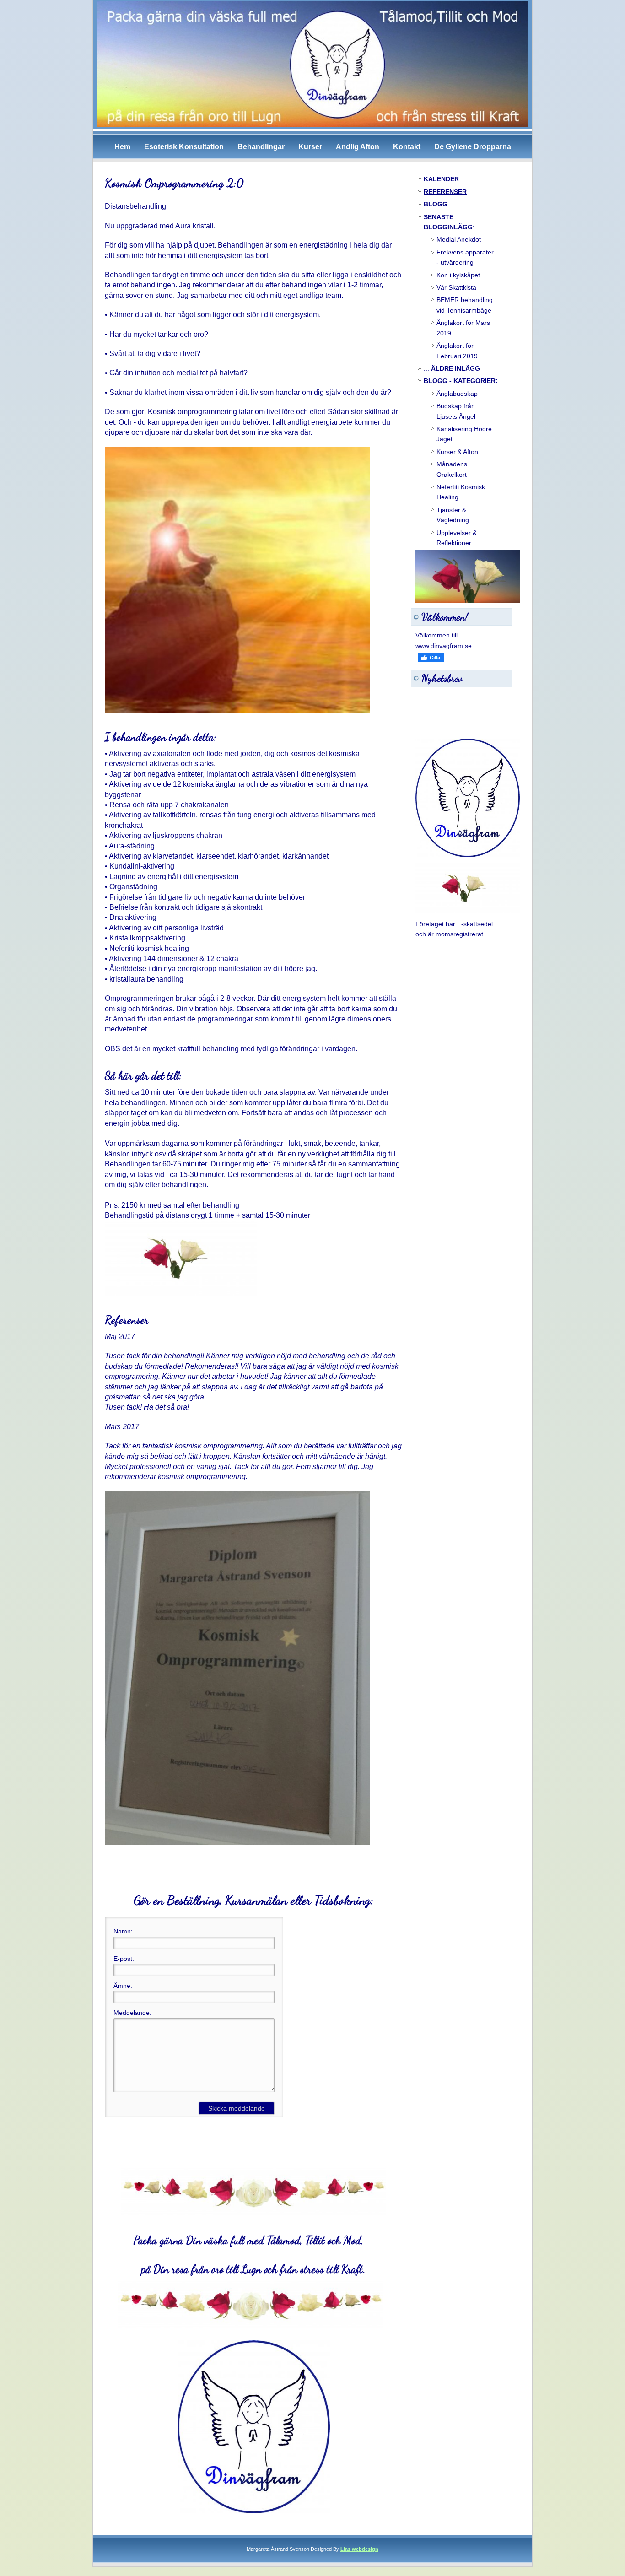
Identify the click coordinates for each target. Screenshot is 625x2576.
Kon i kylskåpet (458, 275)
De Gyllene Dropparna (473, 147)
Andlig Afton (358, 147)
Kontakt (407, 147)
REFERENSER (445, 192)
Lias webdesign (359, 2549)
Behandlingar (261, 147)
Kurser (310, 147)
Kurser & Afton (457, 452)
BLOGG (436, 204)
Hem (122, 147)
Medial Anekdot (459, 239)
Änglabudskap (457, 394)
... (452, 368)
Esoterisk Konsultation (184, 147)
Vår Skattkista (456, 287)
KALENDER (441, 179)
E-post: (124, 1959)
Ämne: (123, 1986)
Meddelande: (132, 2013)
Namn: (123, 1931)
